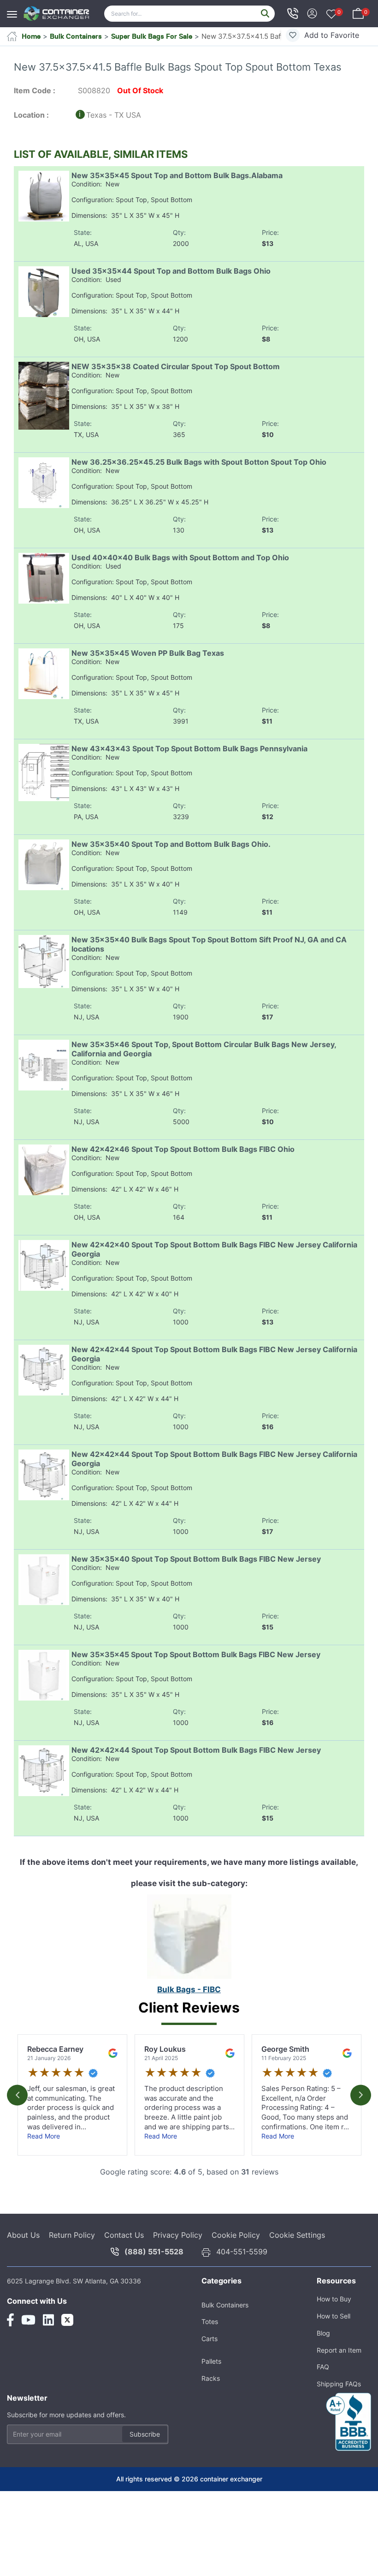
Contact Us (124, 2235)
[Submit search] (265, 14)
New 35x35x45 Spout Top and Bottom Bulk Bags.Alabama (177, 175)
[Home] (57, 14)
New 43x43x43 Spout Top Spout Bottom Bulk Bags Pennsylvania (189, 749)
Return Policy (72, 2235)
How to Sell (334, 2316)
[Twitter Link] (67, 2320)
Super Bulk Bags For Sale (152, 36)
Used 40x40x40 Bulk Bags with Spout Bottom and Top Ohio (180, 557)
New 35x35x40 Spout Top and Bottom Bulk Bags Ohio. (171, 844)
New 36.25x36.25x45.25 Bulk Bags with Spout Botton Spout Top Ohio (199, 462)
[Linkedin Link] (48, 2320)
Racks (211, 2378)
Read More (44, 2136)
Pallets (211, 2361)
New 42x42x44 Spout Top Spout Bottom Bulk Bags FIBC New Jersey (196, 1750)
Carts (210, 2339)
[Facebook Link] (10, 2320)
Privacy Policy (178, 2235)
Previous (17, 2095)
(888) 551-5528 (154, 2252)
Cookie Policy (236, 2235)
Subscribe (145, 2434)
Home (31, 36)
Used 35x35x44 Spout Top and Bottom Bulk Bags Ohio (171, 271)
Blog (323, 2333)
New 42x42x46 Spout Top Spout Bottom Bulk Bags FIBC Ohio (183, 1149)
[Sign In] (312, 13)
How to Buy (334, 2299)
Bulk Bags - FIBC (189, 1989)
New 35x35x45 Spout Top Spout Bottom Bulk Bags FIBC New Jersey (196, 1654)
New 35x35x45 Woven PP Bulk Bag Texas (148, 653)
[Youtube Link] (28, 2320)
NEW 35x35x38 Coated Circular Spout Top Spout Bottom (176, 366)
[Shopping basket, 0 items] (358, 13)
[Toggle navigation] (15, 10)
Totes (210, 2321)
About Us (23, 2235)
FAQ (323, 2367)
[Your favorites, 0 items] (331, 15)
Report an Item (339, 2350)
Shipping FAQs (339, 2384)
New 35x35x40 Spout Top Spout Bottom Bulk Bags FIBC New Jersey (196, 1559)
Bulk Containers (76, 36)
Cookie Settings (297, 2235)
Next (361, 2095)
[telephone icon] (293, 13)
